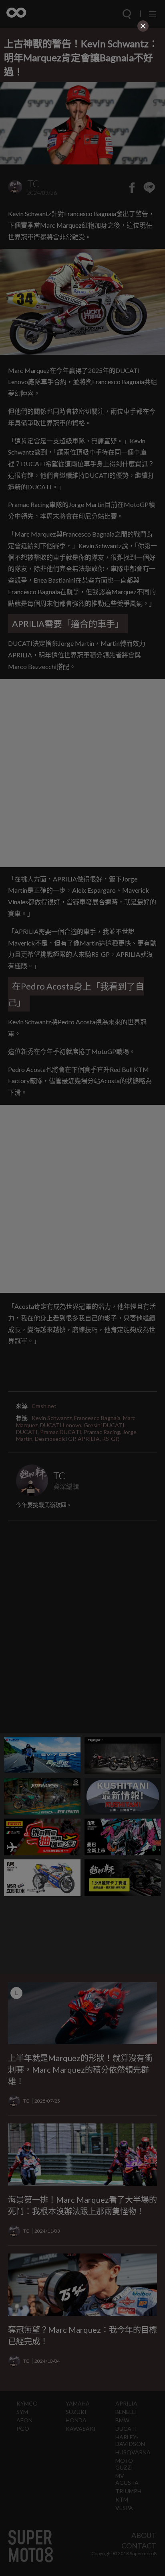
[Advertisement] (82, 84)
